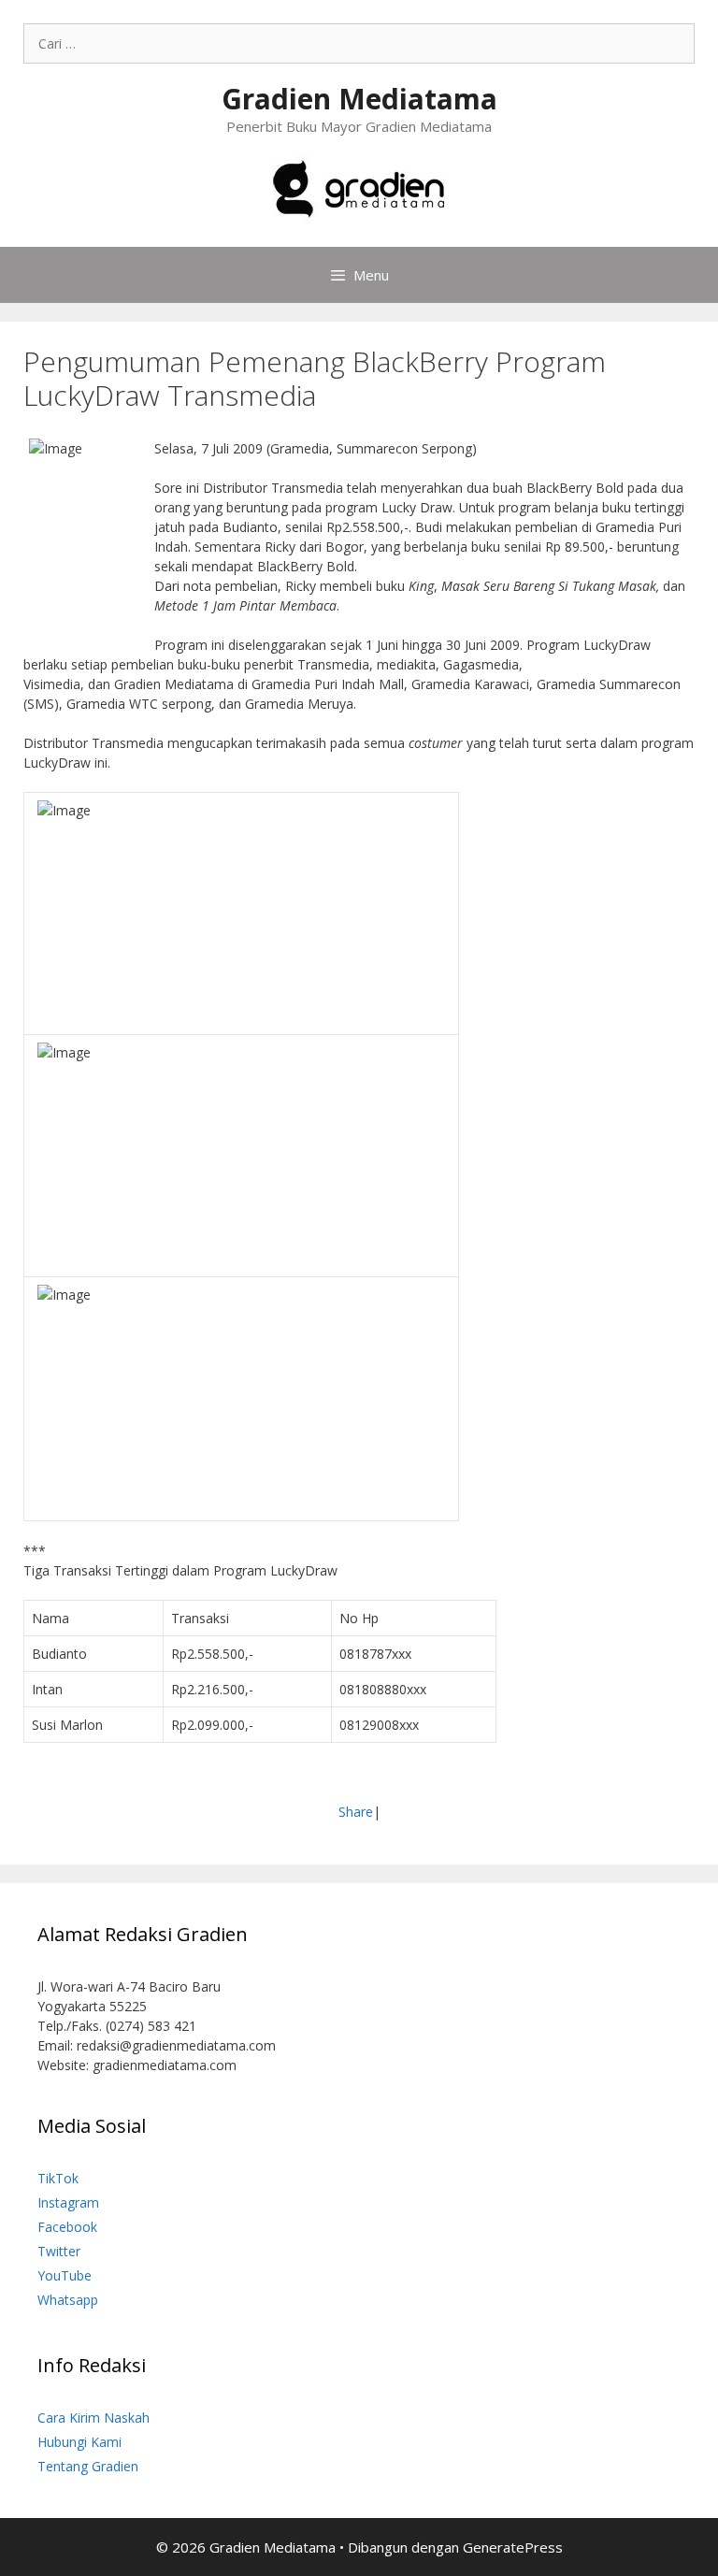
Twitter (59, 2251)
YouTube (65, 2275)
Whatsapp (68, 2300)
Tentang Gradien (88, 2466)
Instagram (68, 2202)
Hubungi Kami (79, 2442)
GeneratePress (513, 2547)
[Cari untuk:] (359, 43)
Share (356, 1812)
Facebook (67, 2227)
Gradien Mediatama (359, 99)
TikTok (58, 2178)
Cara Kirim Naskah (93, 2418)
